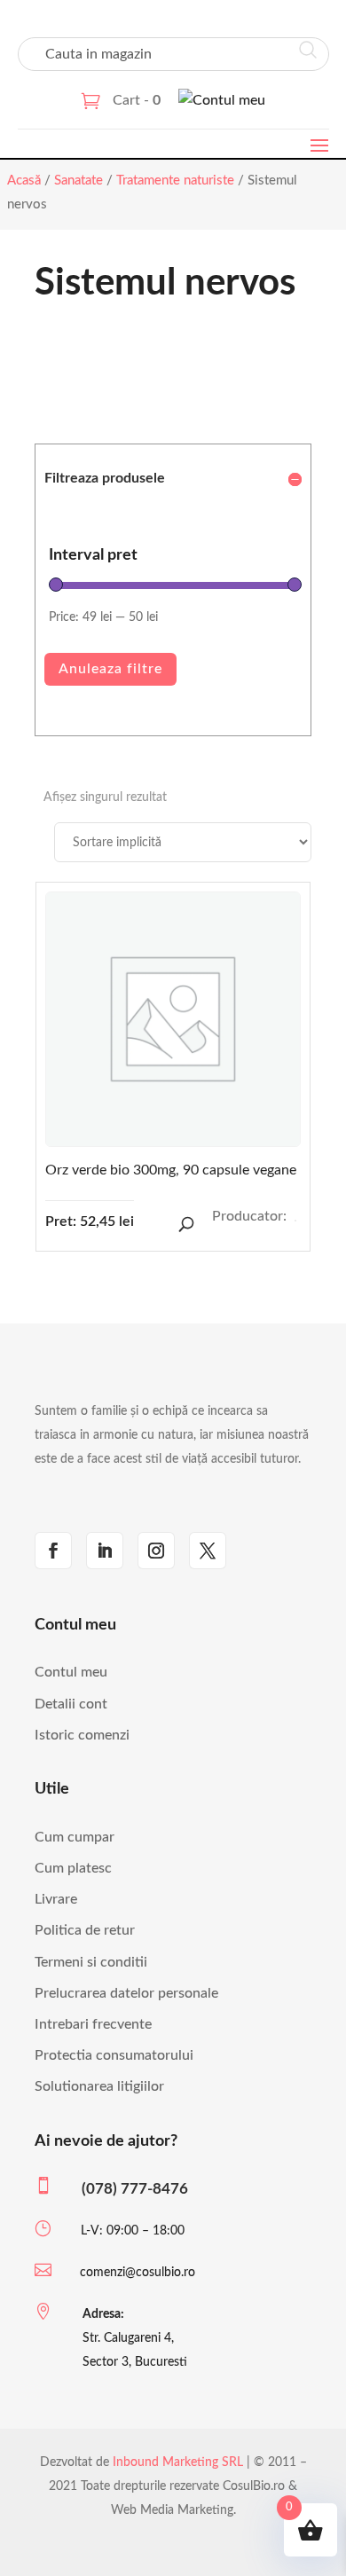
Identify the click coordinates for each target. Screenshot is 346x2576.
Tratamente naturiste (175, 181)
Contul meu (71, 1672)
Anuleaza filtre (110, 669)
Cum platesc (73, 1868)
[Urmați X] (208, 1551)
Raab (295, 1221)
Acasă (24, 181)
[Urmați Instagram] (156, 1551)
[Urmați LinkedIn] (105, 1551)
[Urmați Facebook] (53, 1551)
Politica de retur (85, 1930)
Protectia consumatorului (114, 2055)
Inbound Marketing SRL (178, 2462)
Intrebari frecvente (93, 2024)
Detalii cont (71, 1704)
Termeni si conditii (91, 1962)
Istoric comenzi (82, 1735)
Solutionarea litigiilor (99, 2086)
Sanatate (79, 181)
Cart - (137, 100)
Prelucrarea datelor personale (126, 1993)
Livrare (56, 1899)
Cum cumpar (75, 1837)
